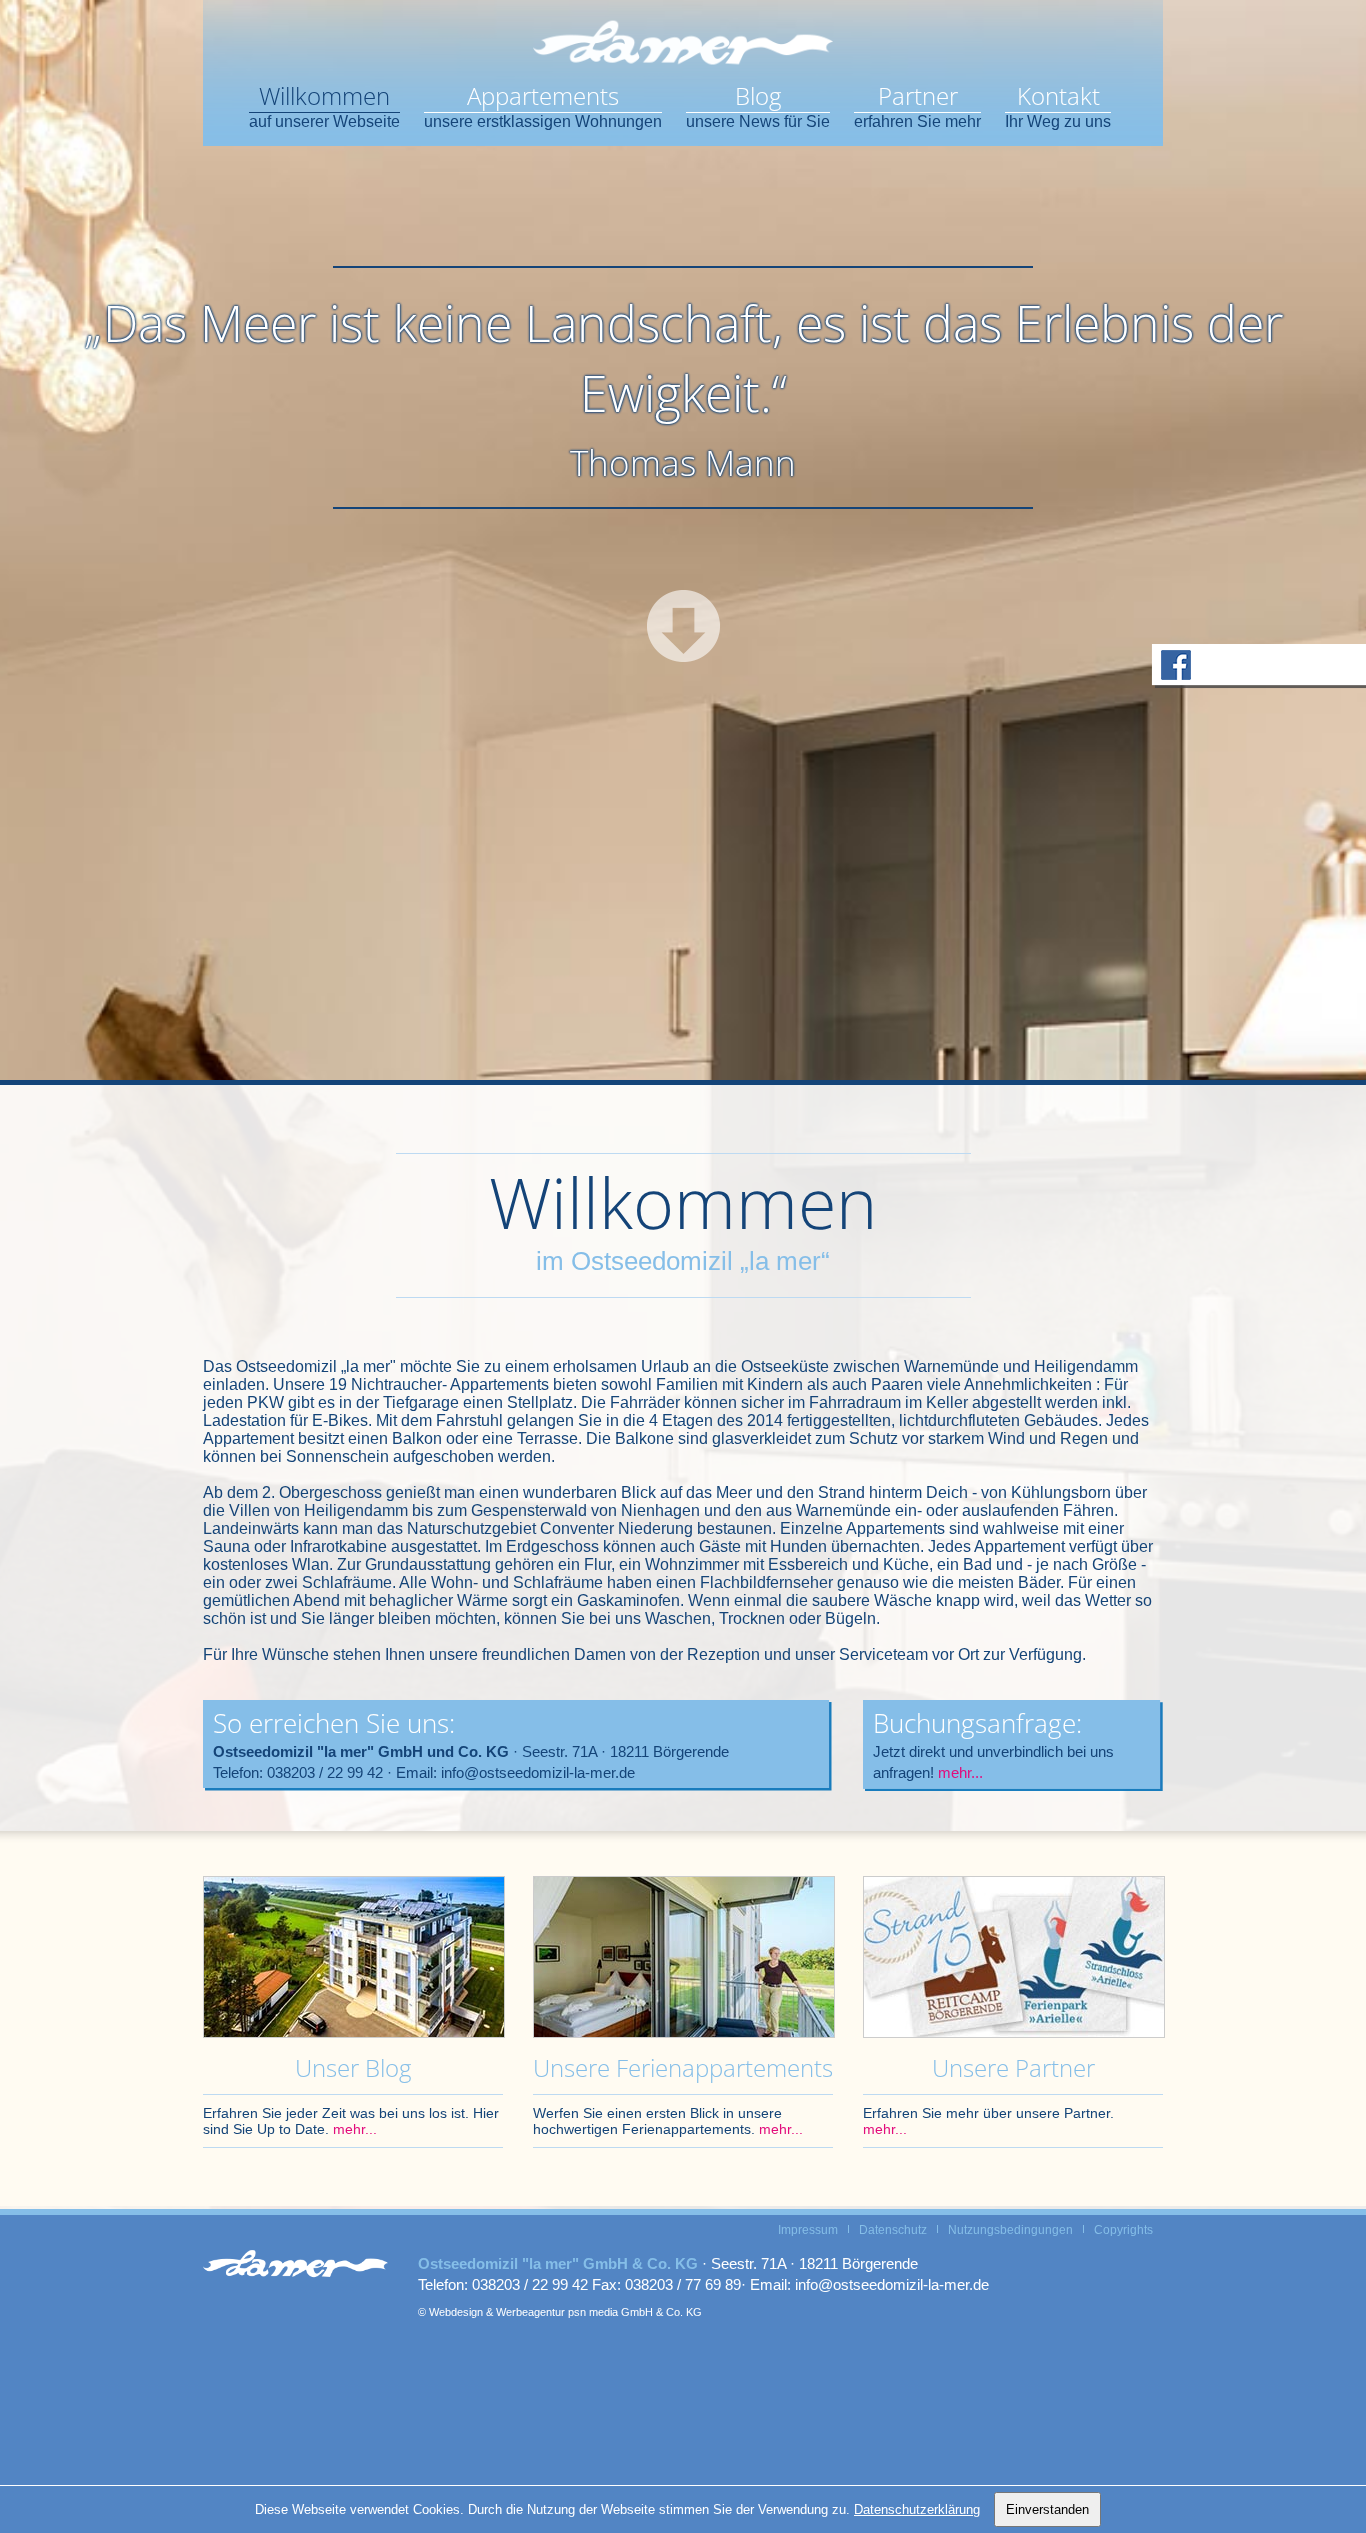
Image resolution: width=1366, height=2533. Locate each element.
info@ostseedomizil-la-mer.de (538, 1772)
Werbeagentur (530, 2312)
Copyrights (1123, 2230)
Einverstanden (1047, 2509)
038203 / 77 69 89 (683, 2284)
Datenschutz (893, 2230)
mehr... (960, 1772)
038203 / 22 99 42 (325, 1772)
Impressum (808, 2230)
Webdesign (456, 2312)
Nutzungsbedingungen (1010, 2230)
